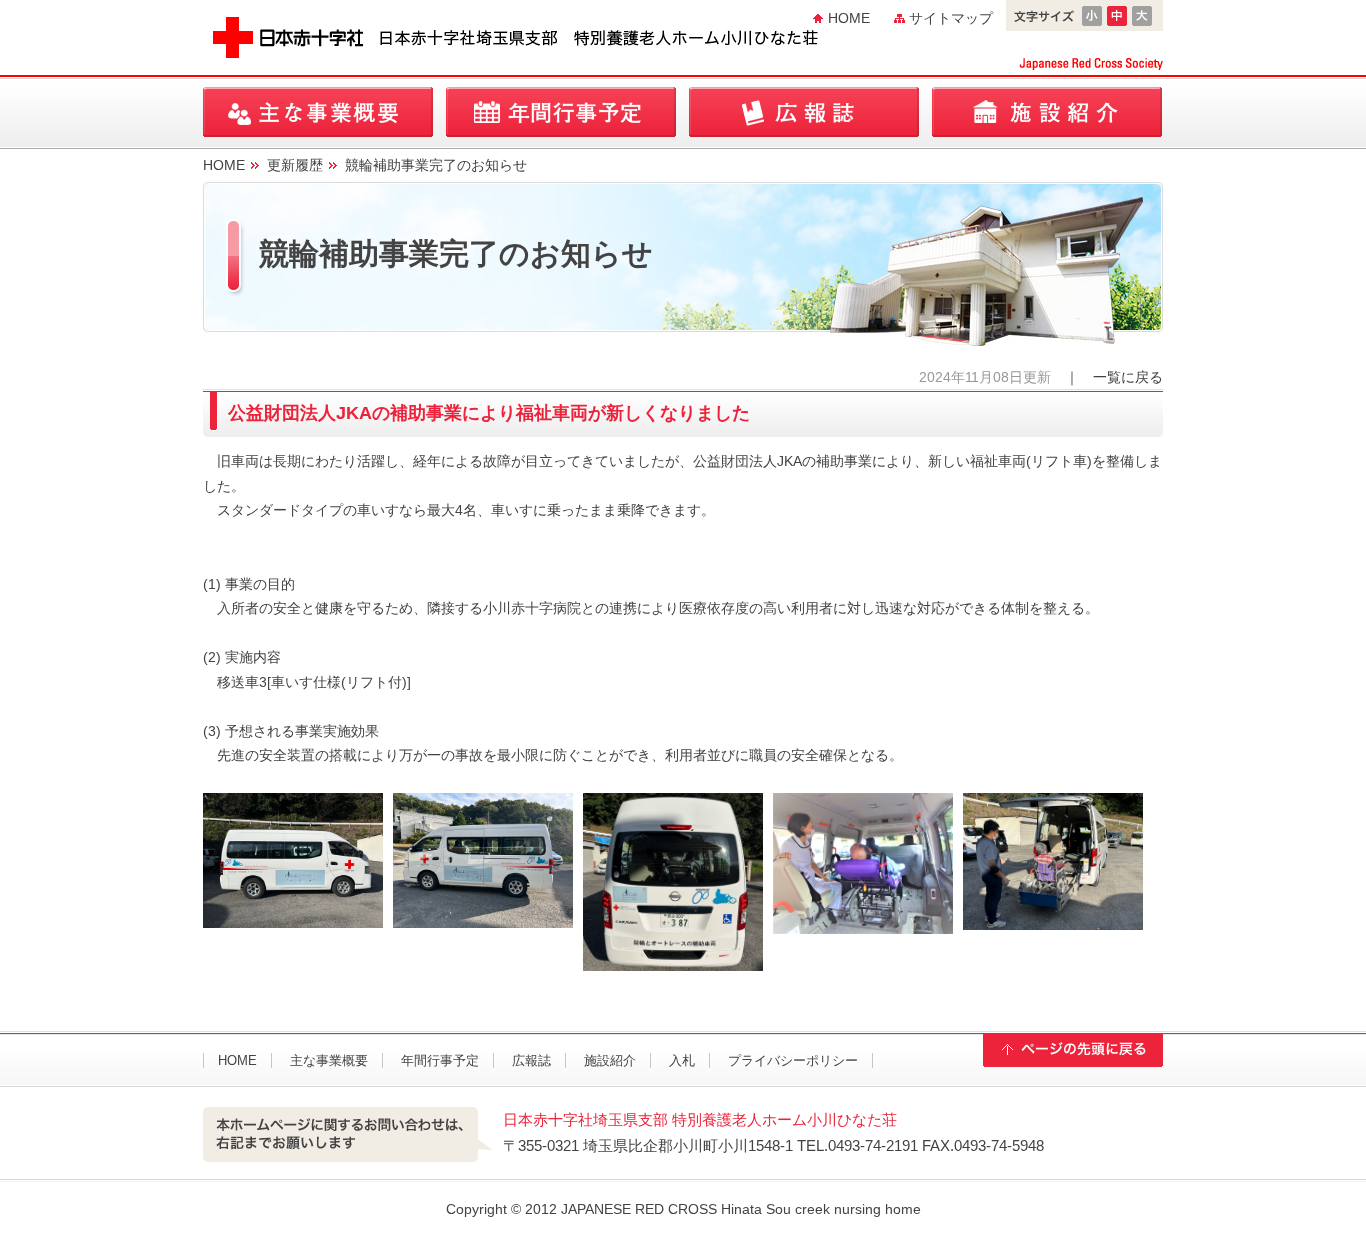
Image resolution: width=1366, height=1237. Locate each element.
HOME (849, 18)
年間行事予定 (561, 112)
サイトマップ (951, 18)
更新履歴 (295, 165)
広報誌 (804, 112)
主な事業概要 (318, 112)
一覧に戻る (1128, 377)
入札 (682, 1060)
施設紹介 (1047, 112)
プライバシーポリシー (793, 1060)
